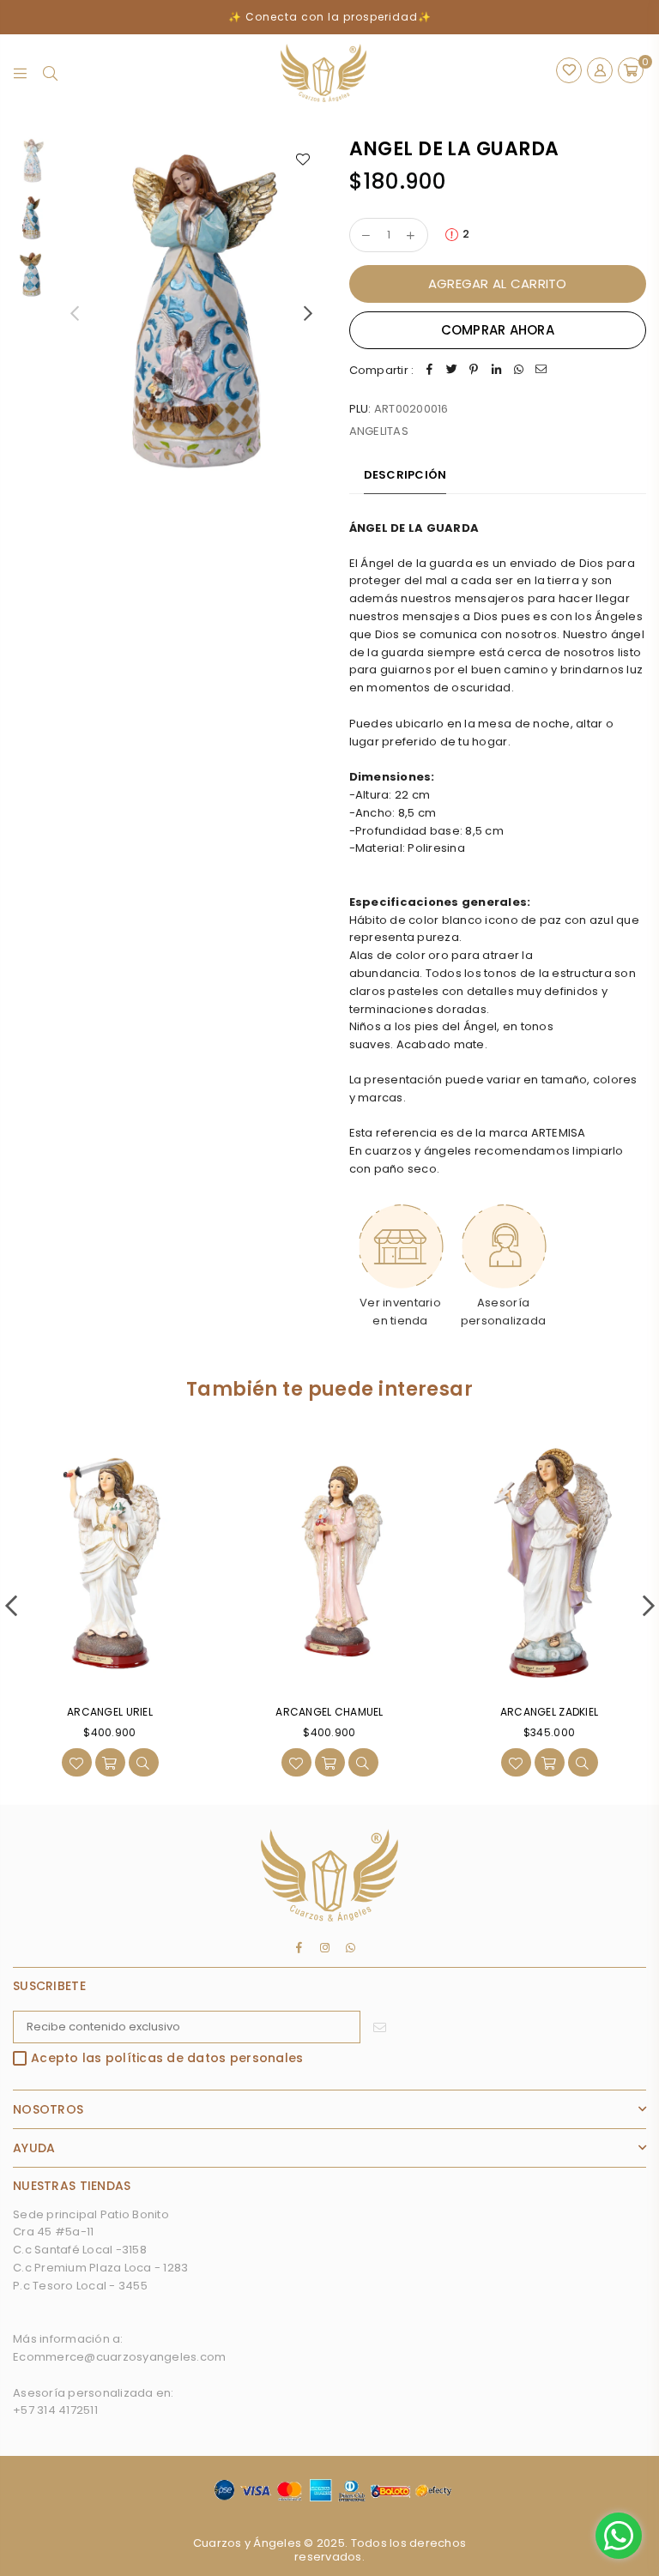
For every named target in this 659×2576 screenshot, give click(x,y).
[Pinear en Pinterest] (474, 371)
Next (308, 313)
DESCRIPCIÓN (405, 475)
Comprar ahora (498, 330)
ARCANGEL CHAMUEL (329, 1712)
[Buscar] (50, 73)
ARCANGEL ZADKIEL (549, 1712)
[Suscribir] (380, 2027)
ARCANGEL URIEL (110, 1712)
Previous (74, 313)
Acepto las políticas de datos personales (167, 2059)
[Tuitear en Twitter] (451, 371)
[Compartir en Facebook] (429, 371)
